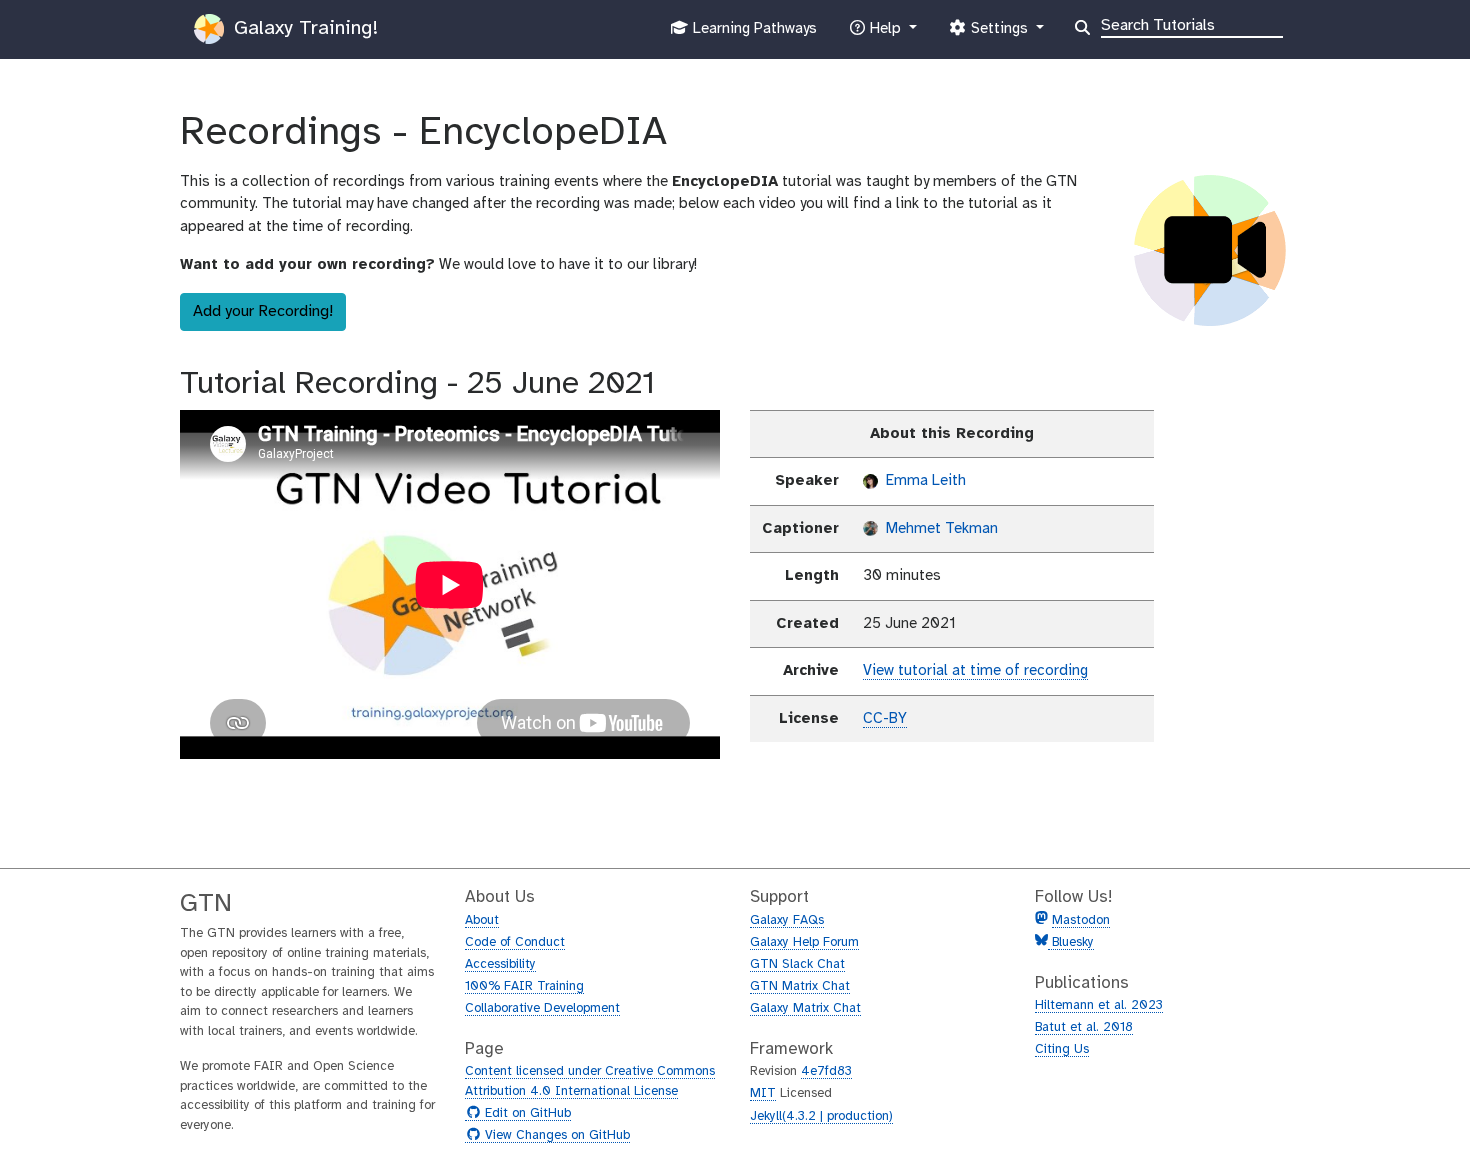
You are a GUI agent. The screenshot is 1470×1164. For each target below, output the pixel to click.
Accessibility (500, 964)
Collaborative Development (542, 1008)
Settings (999, 34)
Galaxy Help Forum (804, 942)
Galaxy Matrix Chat (805, 1008)
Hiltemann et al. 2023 (1099, 1005)
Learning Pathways (752, 34)
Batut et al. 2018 (1084, 1027)
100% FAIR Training (524, 986)
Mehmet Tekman (940, 529)
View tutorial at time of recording (975, 671)
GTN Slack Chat (797, 964)
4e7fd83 (826, 1071)
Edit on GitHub (525, 1114)
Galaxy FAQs (787, 920)
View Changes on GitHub (555, 1136)
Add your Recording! (263, 311)
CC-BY (885, 719)
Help (885, 34)
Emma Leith (924, 481)
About (482, 920)
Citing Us (1062, 1049)
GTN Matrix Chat (800, 986)
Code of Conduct (515, 942)
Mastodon (1081, 920)
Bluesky (1071, 942)
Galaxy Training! (303, 28)
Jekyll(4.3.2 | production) (821, 1116)
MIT (763, 1093)
